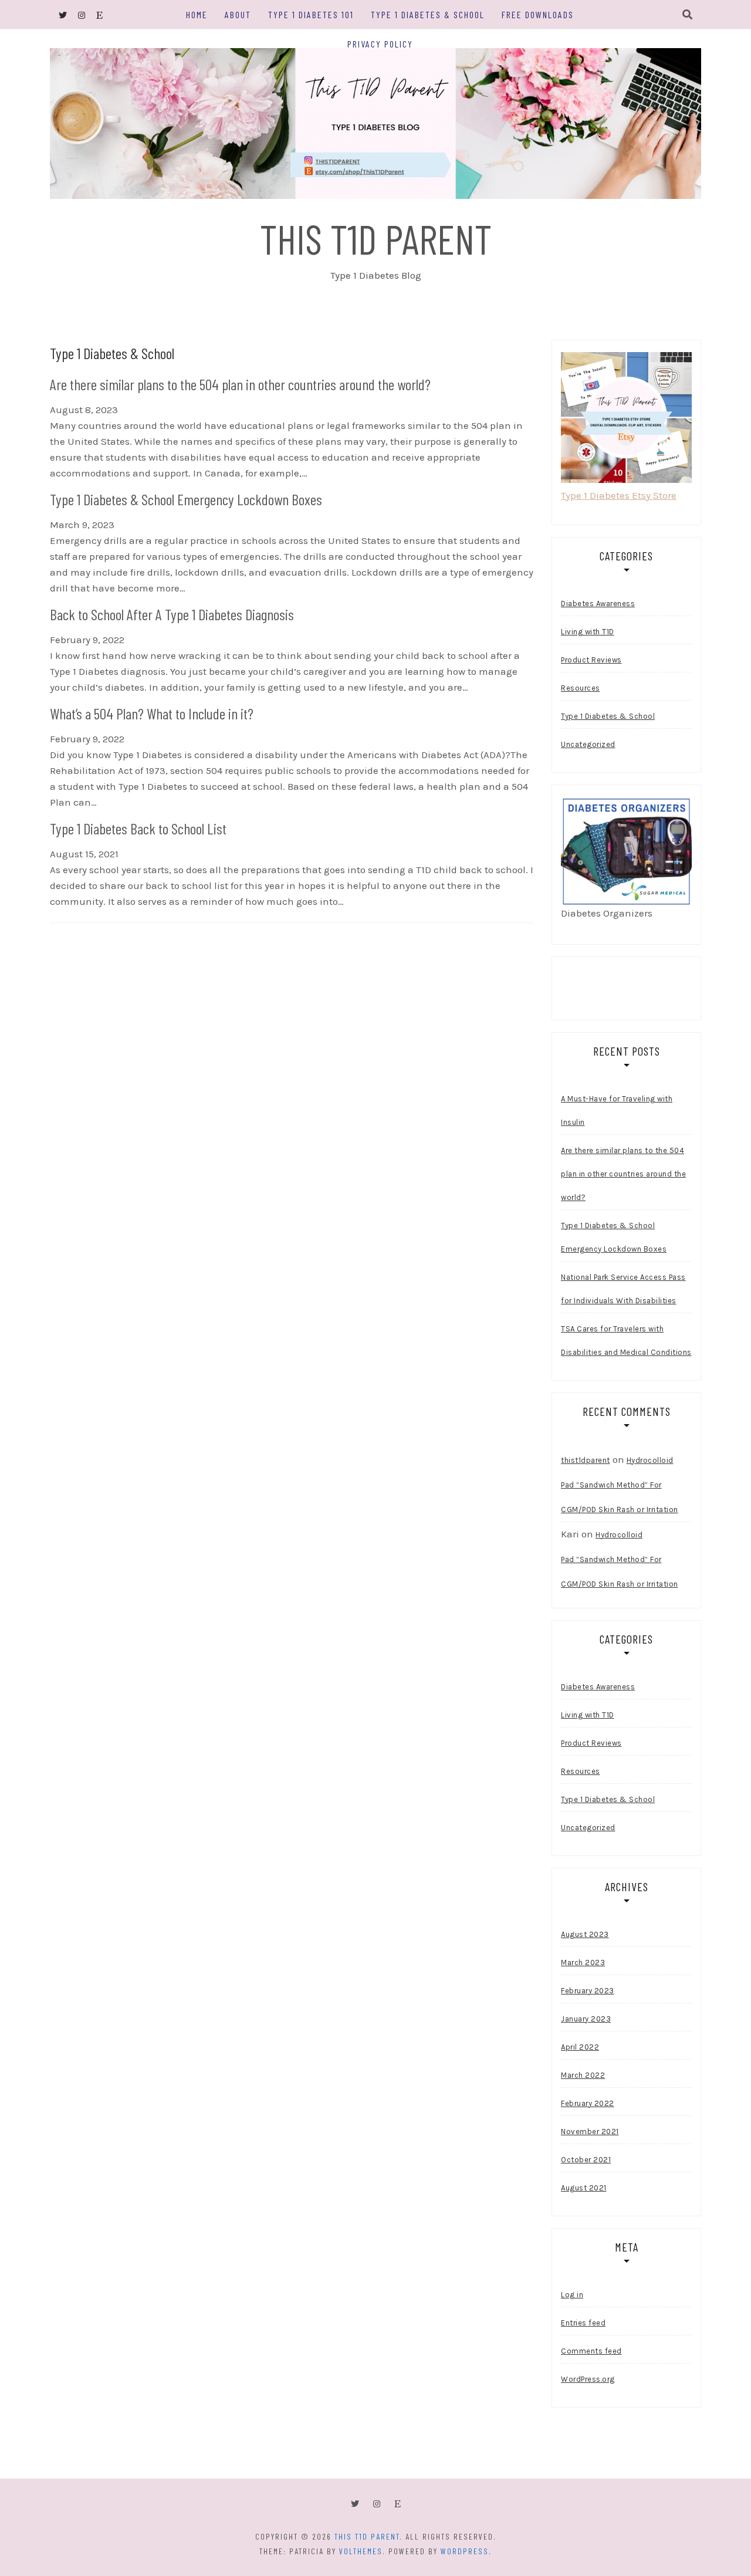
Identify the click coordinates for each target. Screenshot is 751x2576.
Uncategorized (588, 744)
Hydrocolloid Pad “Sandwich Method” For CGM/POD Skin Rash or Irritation (620, 1485)
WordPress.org (588, 2379)
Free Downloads (538, 14)
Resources (581, 688)
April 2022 (580, 2047)
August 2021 (584, 2188)
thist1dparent (586, 1460)
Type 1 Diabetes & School (428, 14)
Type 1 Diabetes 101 (311, 14)
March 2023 (583, 1963)
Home (197, 14)
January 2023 (586, 2019)
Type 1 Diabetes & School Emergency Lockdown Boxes (614, 1237)
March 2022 (583, 2075)
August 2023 (585, 1934)
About (238, 14)
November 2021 (590, 2132)
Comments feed (591, 2351)
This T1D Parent (376, 238)
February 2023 (588, 1991)
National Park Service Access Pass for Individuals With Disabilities (623, 1289)
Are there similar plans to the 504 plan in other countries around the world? (623, 1174)
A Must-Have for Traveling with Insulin (617, 1110)
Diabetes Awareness (598, 604)
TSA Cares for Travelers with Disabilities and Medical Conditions (626, 1341)
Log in (572, 2295)
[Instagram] (377, 2504)
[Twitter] (355, 2504)
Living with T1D (588, 632)
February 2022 (588, 2103)
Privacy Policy (380, 44)
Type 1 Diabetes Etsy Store (619, 495)
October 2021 (586, 2160)
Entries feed (583, 2323)
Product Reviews (591, 660)
